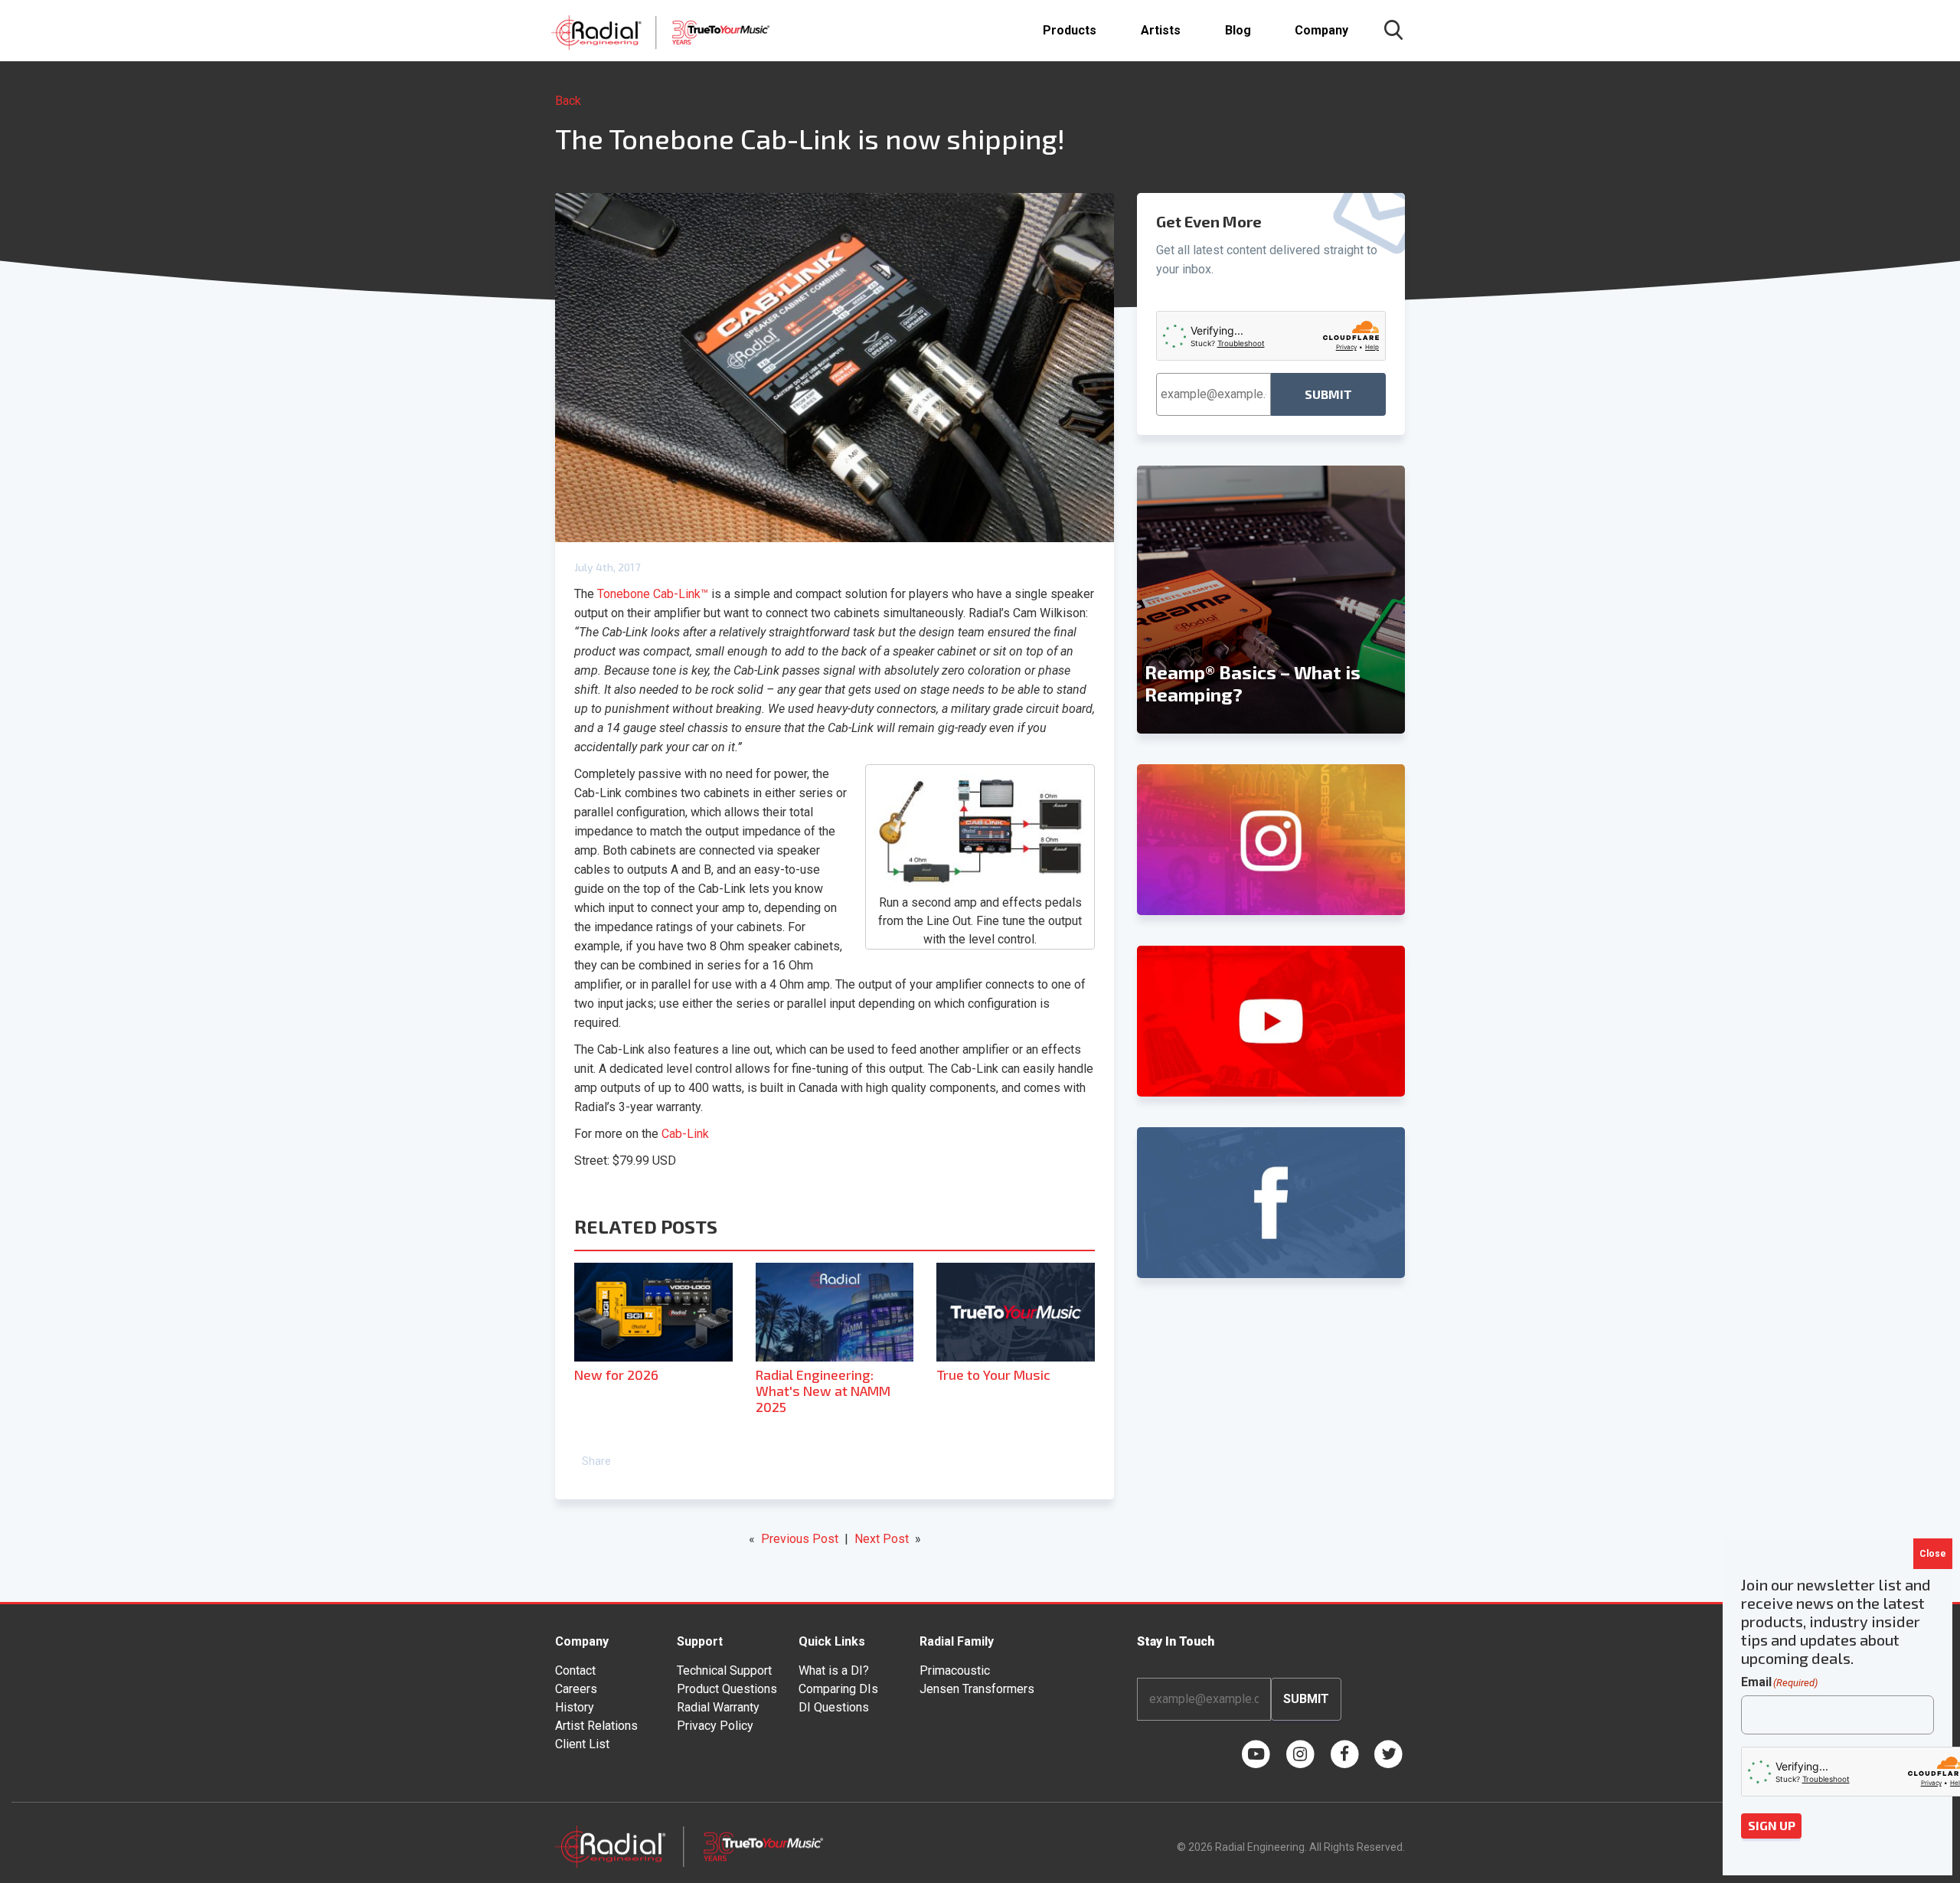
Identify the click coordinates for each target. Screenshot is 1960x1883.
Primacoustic (955, 1671)
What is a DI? (834, 1671)
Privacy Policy (715, 1726)
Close (1933, 1554)
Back (568, 101)
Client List (582, 1744)
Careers (576, 1689)
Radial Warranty (718, 1707)
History (575, 1707)
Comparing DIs (838, 1689)
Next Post (882, 1539)
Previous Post (800, 1539)
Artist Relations (596, 1726)
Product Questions (727, 1689)
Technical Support (724, 1671)
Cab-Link (685, 1134)
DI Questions (834, 1707)
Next (1397, 600)
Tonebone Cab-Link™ (653, 594)
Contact (575, 1671)
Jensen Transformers (977, 1689)
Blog (1238, 30)
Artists (1161, 30)
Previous (1145, 600)
